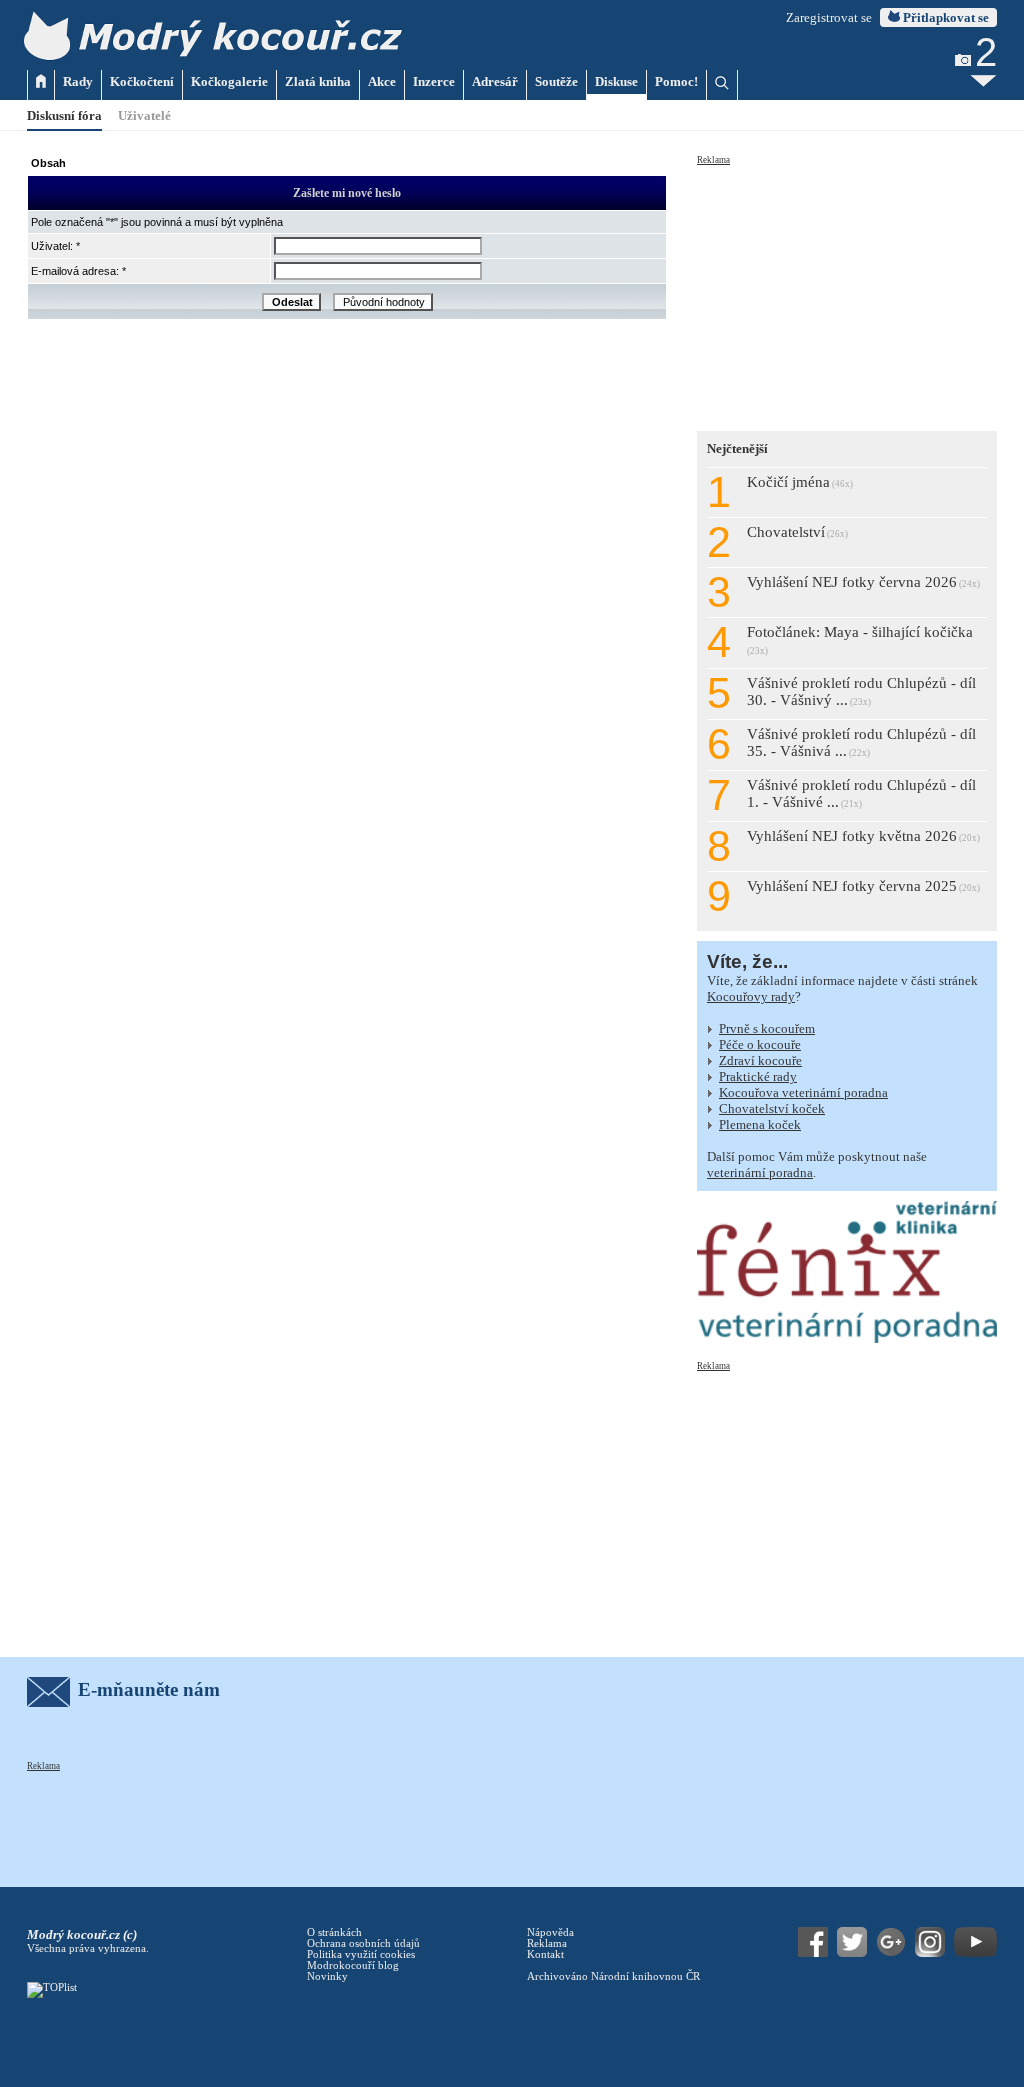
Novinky (327, 1976)
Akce (382, 81)
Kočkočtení (142, 81)
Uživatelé (144, 115)
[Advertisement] (847, 292)
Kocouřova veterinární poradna (803, 1092)
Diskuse (616, 81)
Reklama (713, 160)
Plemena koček (760, 1124)
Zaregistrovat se (829, 17)
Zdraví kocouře (760, 1060)
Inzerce (434, 81)
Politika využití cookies (361, 1954)
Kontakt (545, 1954)
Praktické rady (758, 1076)
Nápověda (550, 1932)
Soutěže (556, 81)
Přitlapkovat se (944, 17)
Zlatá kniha (318, 81)
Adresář (495, 81)
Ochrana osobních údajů (363, 1943)
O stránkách (334, 1932)
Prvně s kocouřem (767, 1028)
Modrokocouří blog (353, 1965)
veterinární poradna (760, 1172)
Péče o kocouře (760, 1044)
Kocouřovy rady (751, 996)
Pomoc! (676, 81)
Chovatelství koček (772, 1108)
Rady (78, 81)
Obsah (48, 163)
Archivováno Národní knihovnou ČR (613, 1976)
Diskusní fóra (64, 115)
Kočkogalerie (229, 81)
